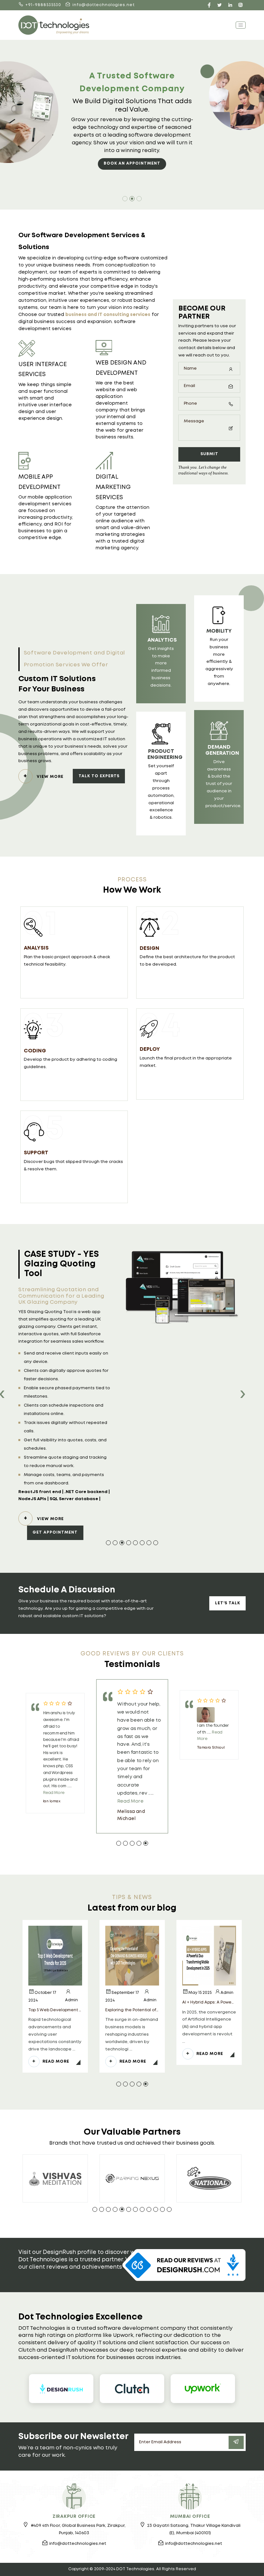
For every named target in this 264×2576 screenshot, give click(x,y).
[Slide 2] (132, 199)
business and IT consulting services (108, 315)
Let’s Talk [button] (228, 1603)
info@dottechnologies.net (104, 5)
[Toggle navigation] (241, 25)
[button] (108, 1543)
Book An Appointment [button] (132, 163)
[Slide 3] (139, 199)
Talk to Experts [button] (99, 776)
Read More (54, 1793)
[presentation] (242, 1395)
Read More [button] (56, 2062)
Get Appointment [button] (55, 1532)
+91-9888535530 (43, 5)
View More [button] (50, 777)
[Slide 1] (125, 199)
